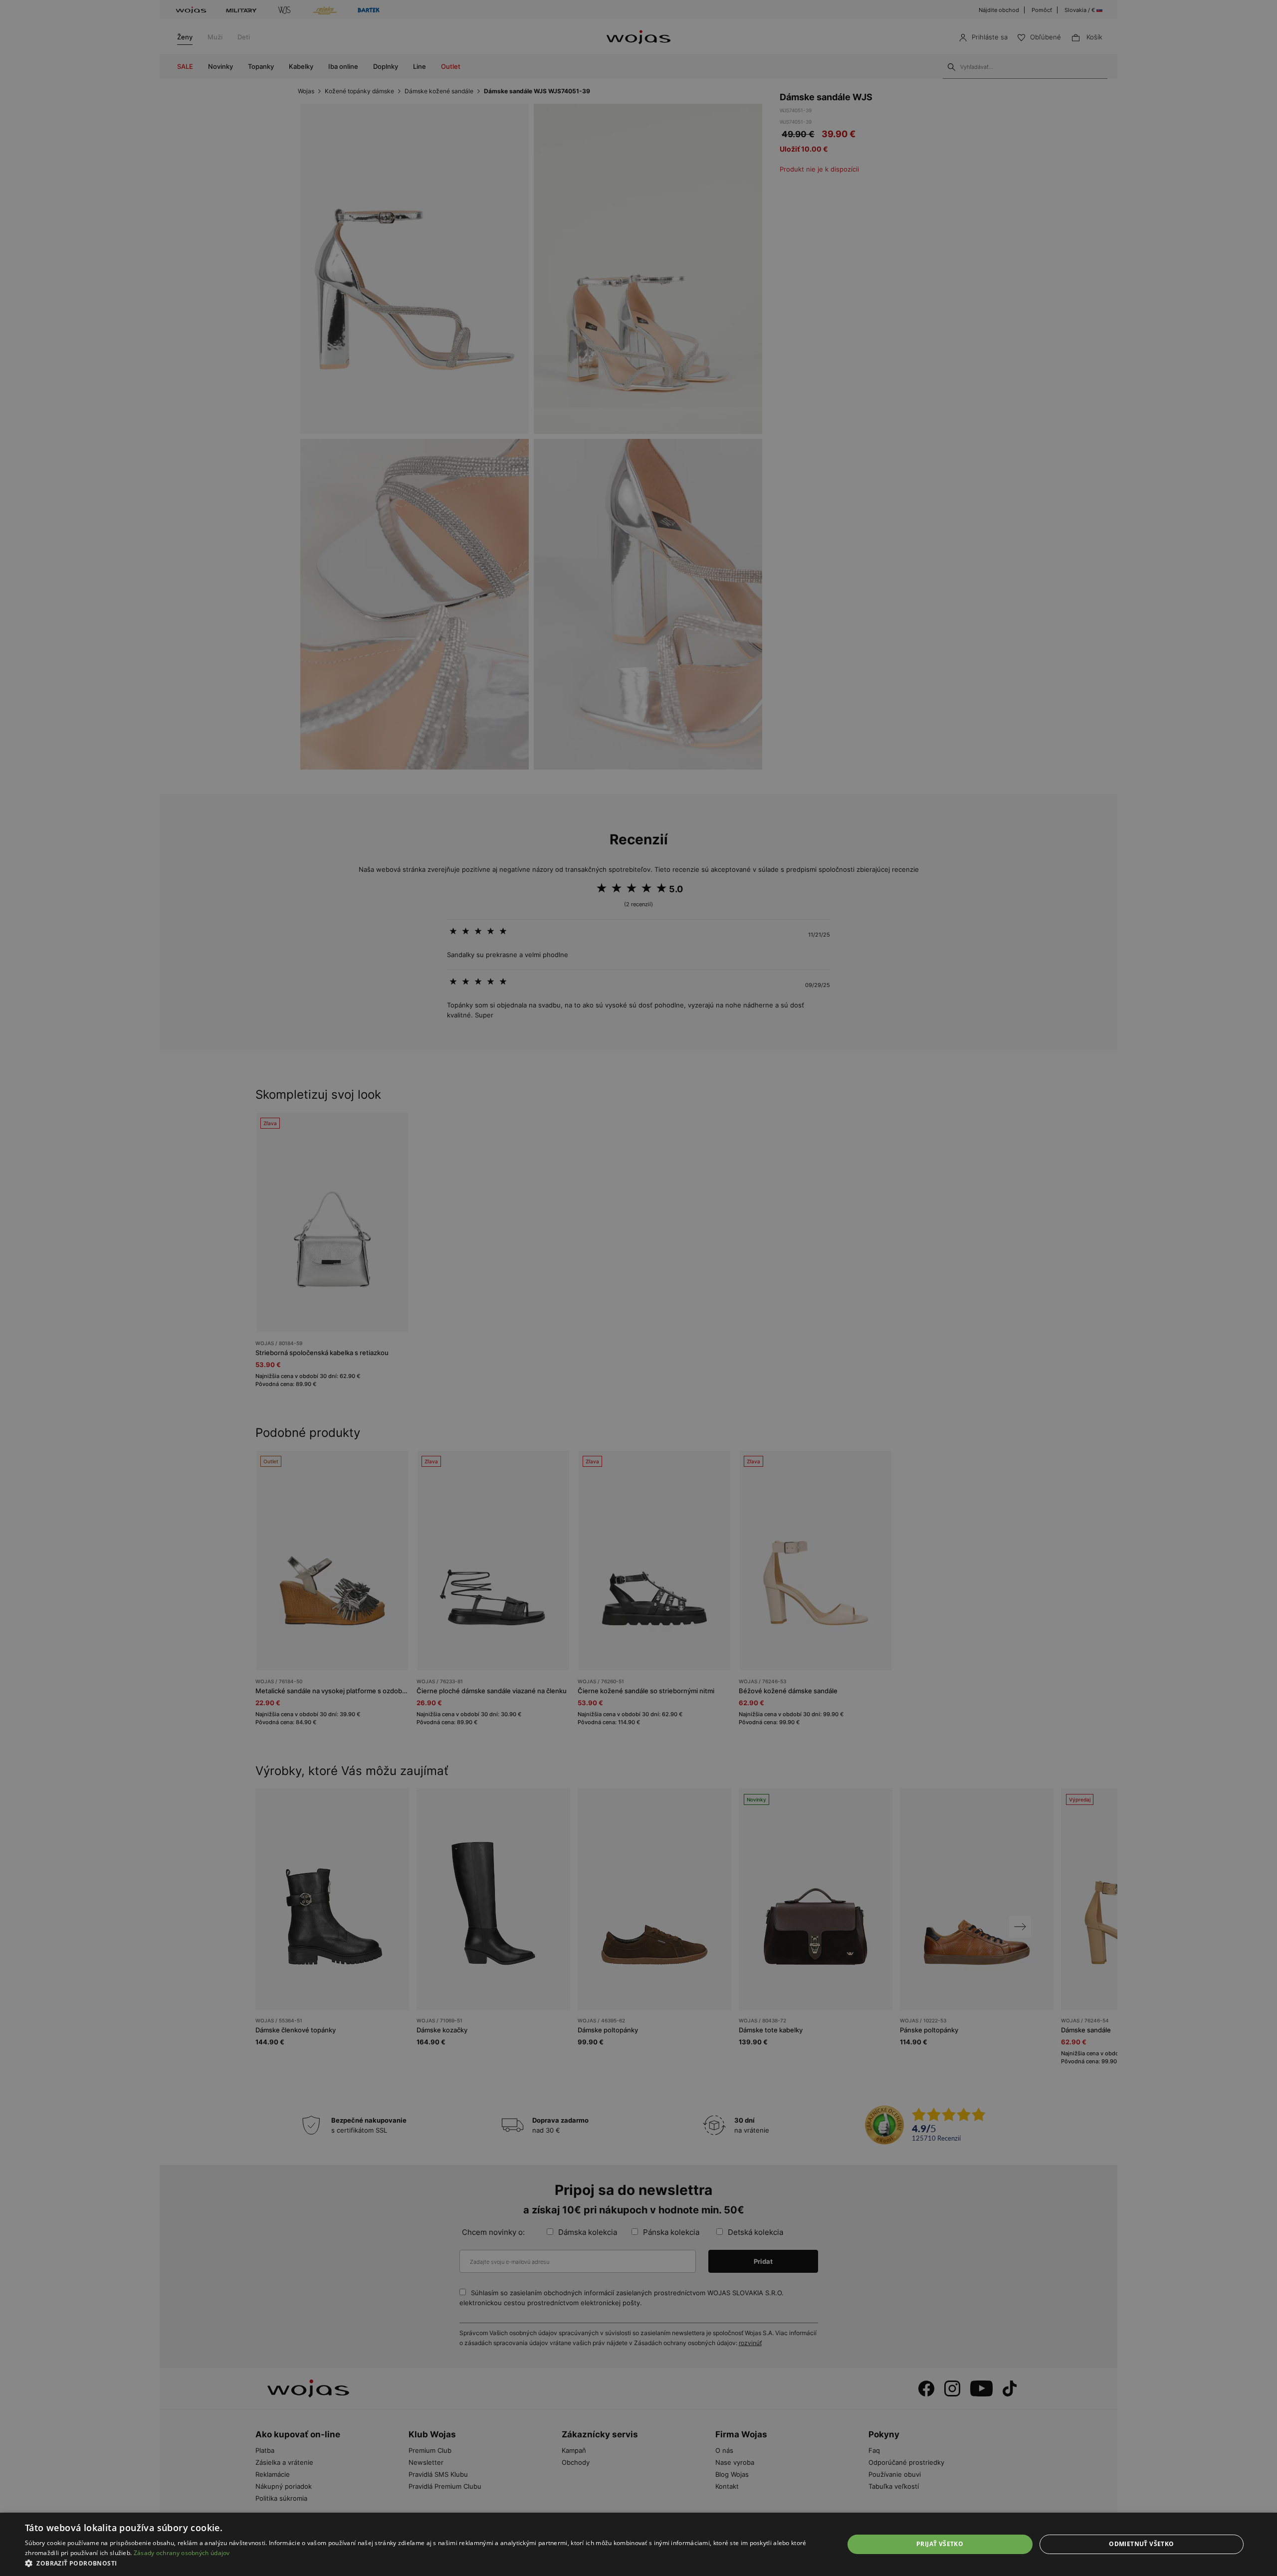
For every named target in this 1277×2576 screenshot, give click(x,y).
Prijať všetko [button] (940, 2544)
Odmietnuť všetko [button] (1141, 2544)
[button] (422, 2563)
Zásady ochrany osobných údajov (182, 2553)
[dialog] (638, 1288)
